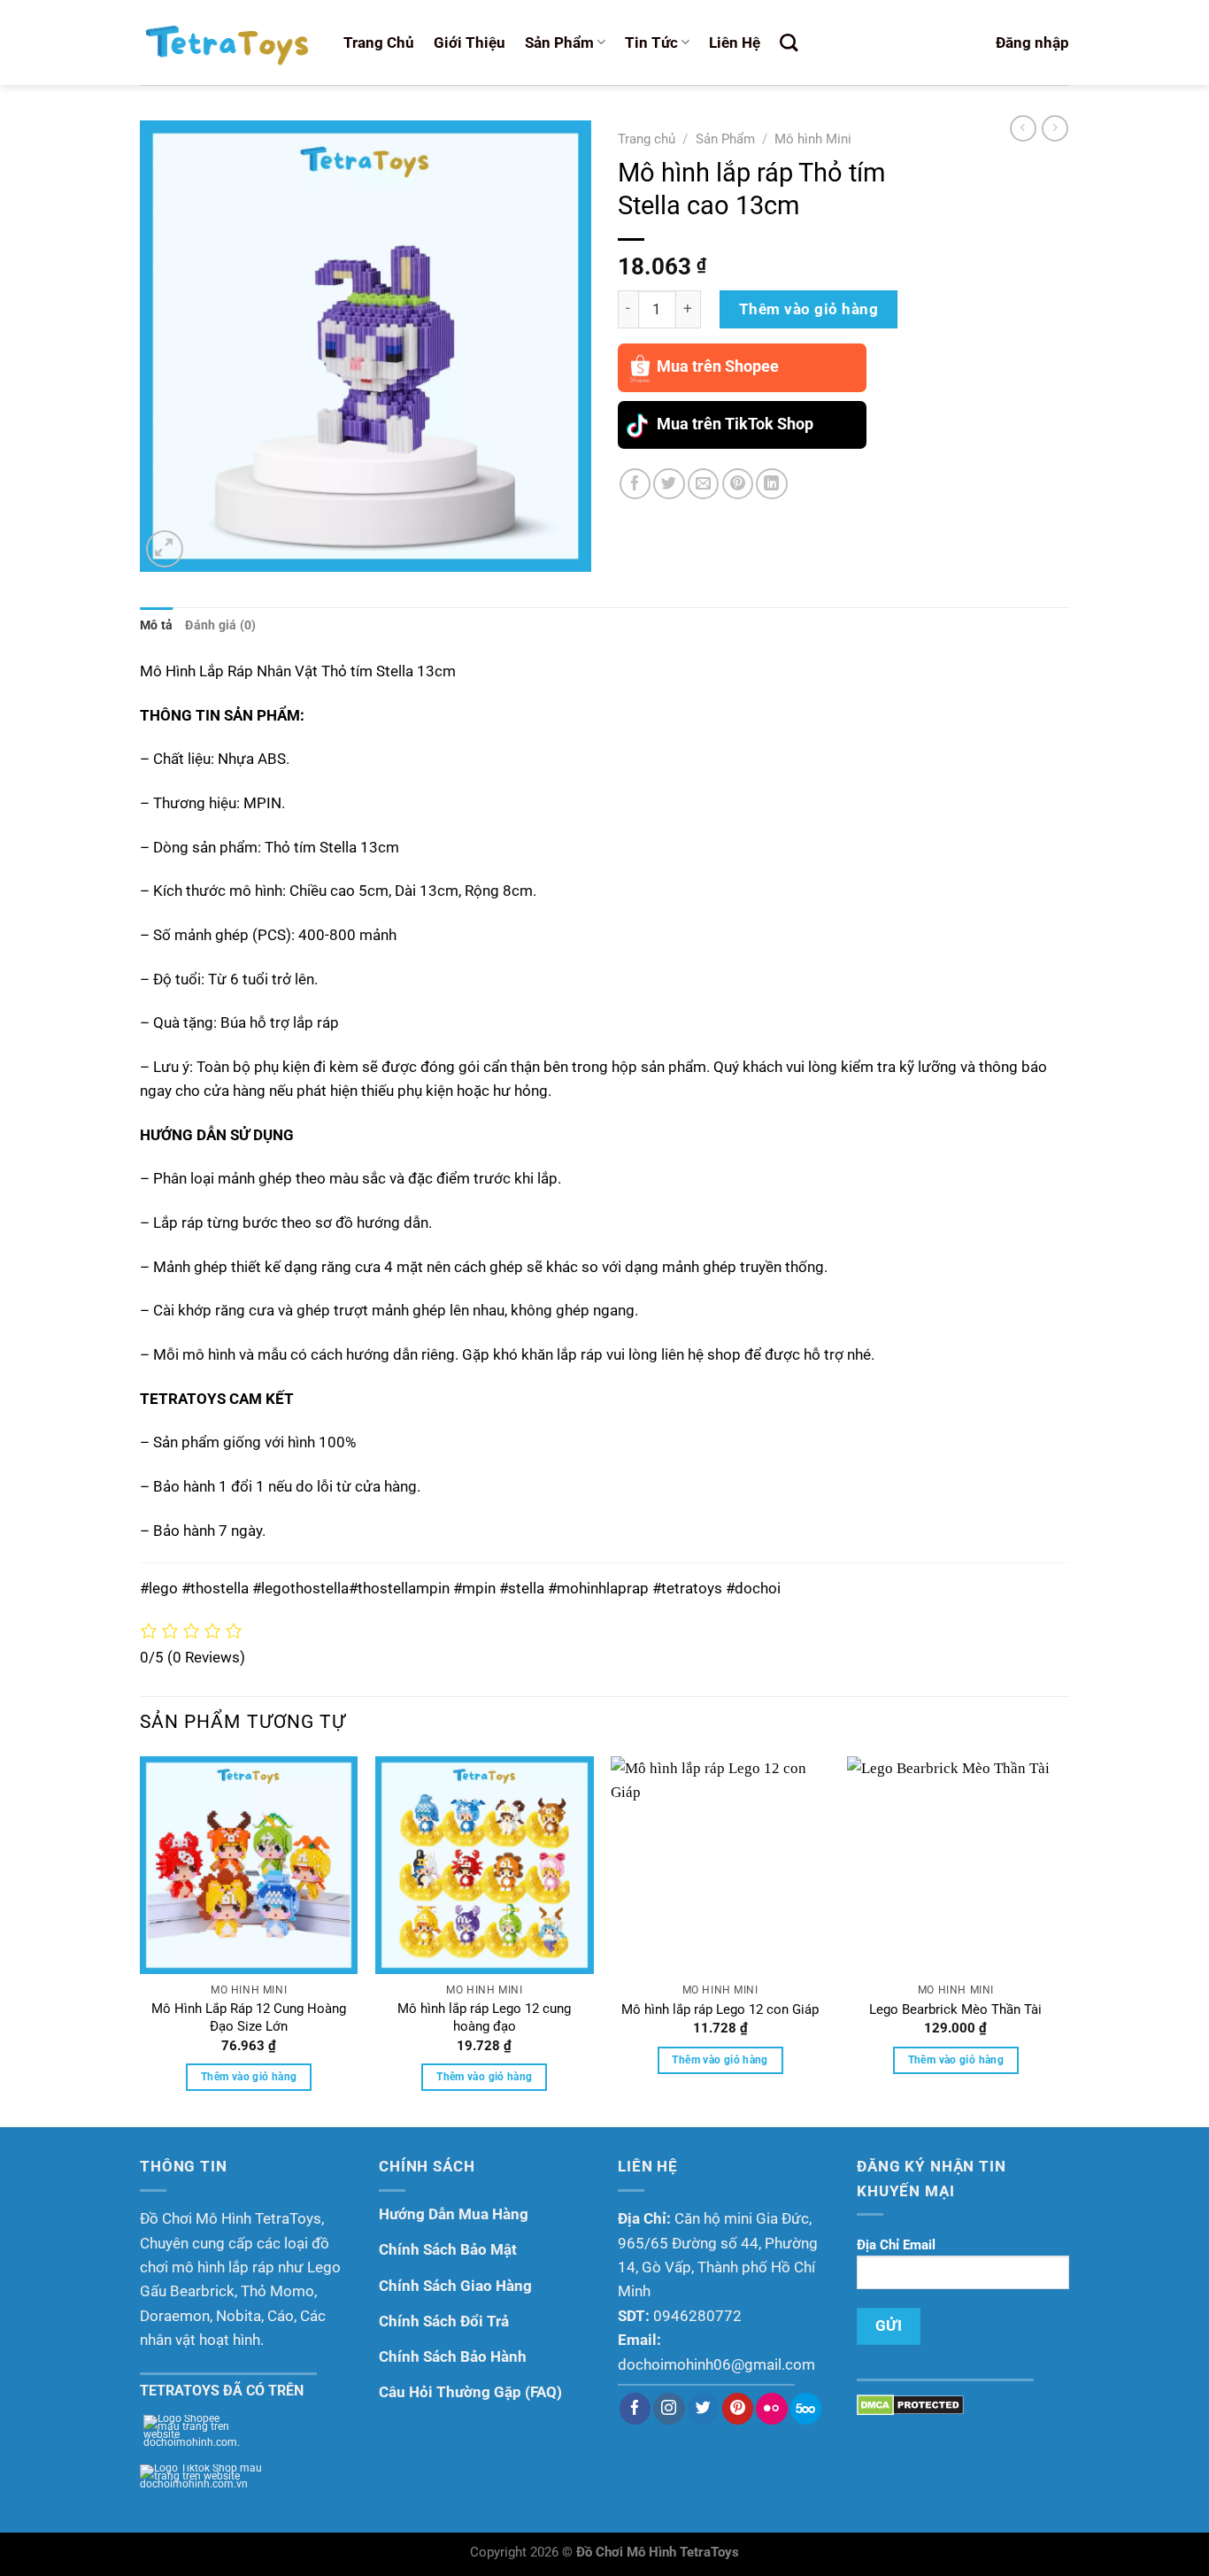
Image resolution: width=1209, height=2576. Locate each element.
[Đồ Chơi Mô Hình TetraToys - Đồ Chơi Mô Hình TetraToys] (228, 42)
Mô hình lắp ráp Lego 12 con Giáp (720, 2009)
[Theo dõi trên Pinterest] (738, 2409)
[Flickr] (771, 2409)
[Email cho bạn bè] (703, 484)
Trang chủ (647, 139)
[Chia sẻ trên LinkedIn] (771, 484)
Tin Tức (651, 42)
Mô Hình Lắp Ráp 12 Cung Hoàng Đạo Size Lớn (249, 2017)
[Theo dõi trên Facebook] (635, 2409)
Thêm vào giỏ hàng (809, 309)
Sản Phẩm (559, 42)
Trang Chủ (379, 42)
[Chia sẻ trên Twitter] (669, 484)
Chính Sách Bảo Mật (448, 2249)
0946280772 (697, 2316)
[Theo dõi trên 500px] (806, 2409)
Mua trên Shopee (718, 366)
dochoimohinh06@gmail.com (716, 2364)
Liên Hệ (735, 42)
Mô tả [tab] (156, 625)
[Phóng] (165, 549)
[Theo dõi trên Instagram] (669, 2409)
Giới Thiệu (470, 42)
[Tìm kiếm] (789, 43)
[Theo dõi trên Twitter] (703, 2409)
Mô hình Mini (813, 139)
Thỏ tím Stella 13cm (389, 671)
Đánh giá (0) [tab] (220, 625)
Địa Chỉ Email (896, 2245)
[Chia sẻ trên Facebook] (635, 484)
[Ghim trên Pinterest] (738, 484)
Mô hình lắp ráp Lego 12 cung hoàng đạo (484, 2017)
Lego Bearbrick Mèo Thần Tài (955, 2009)
